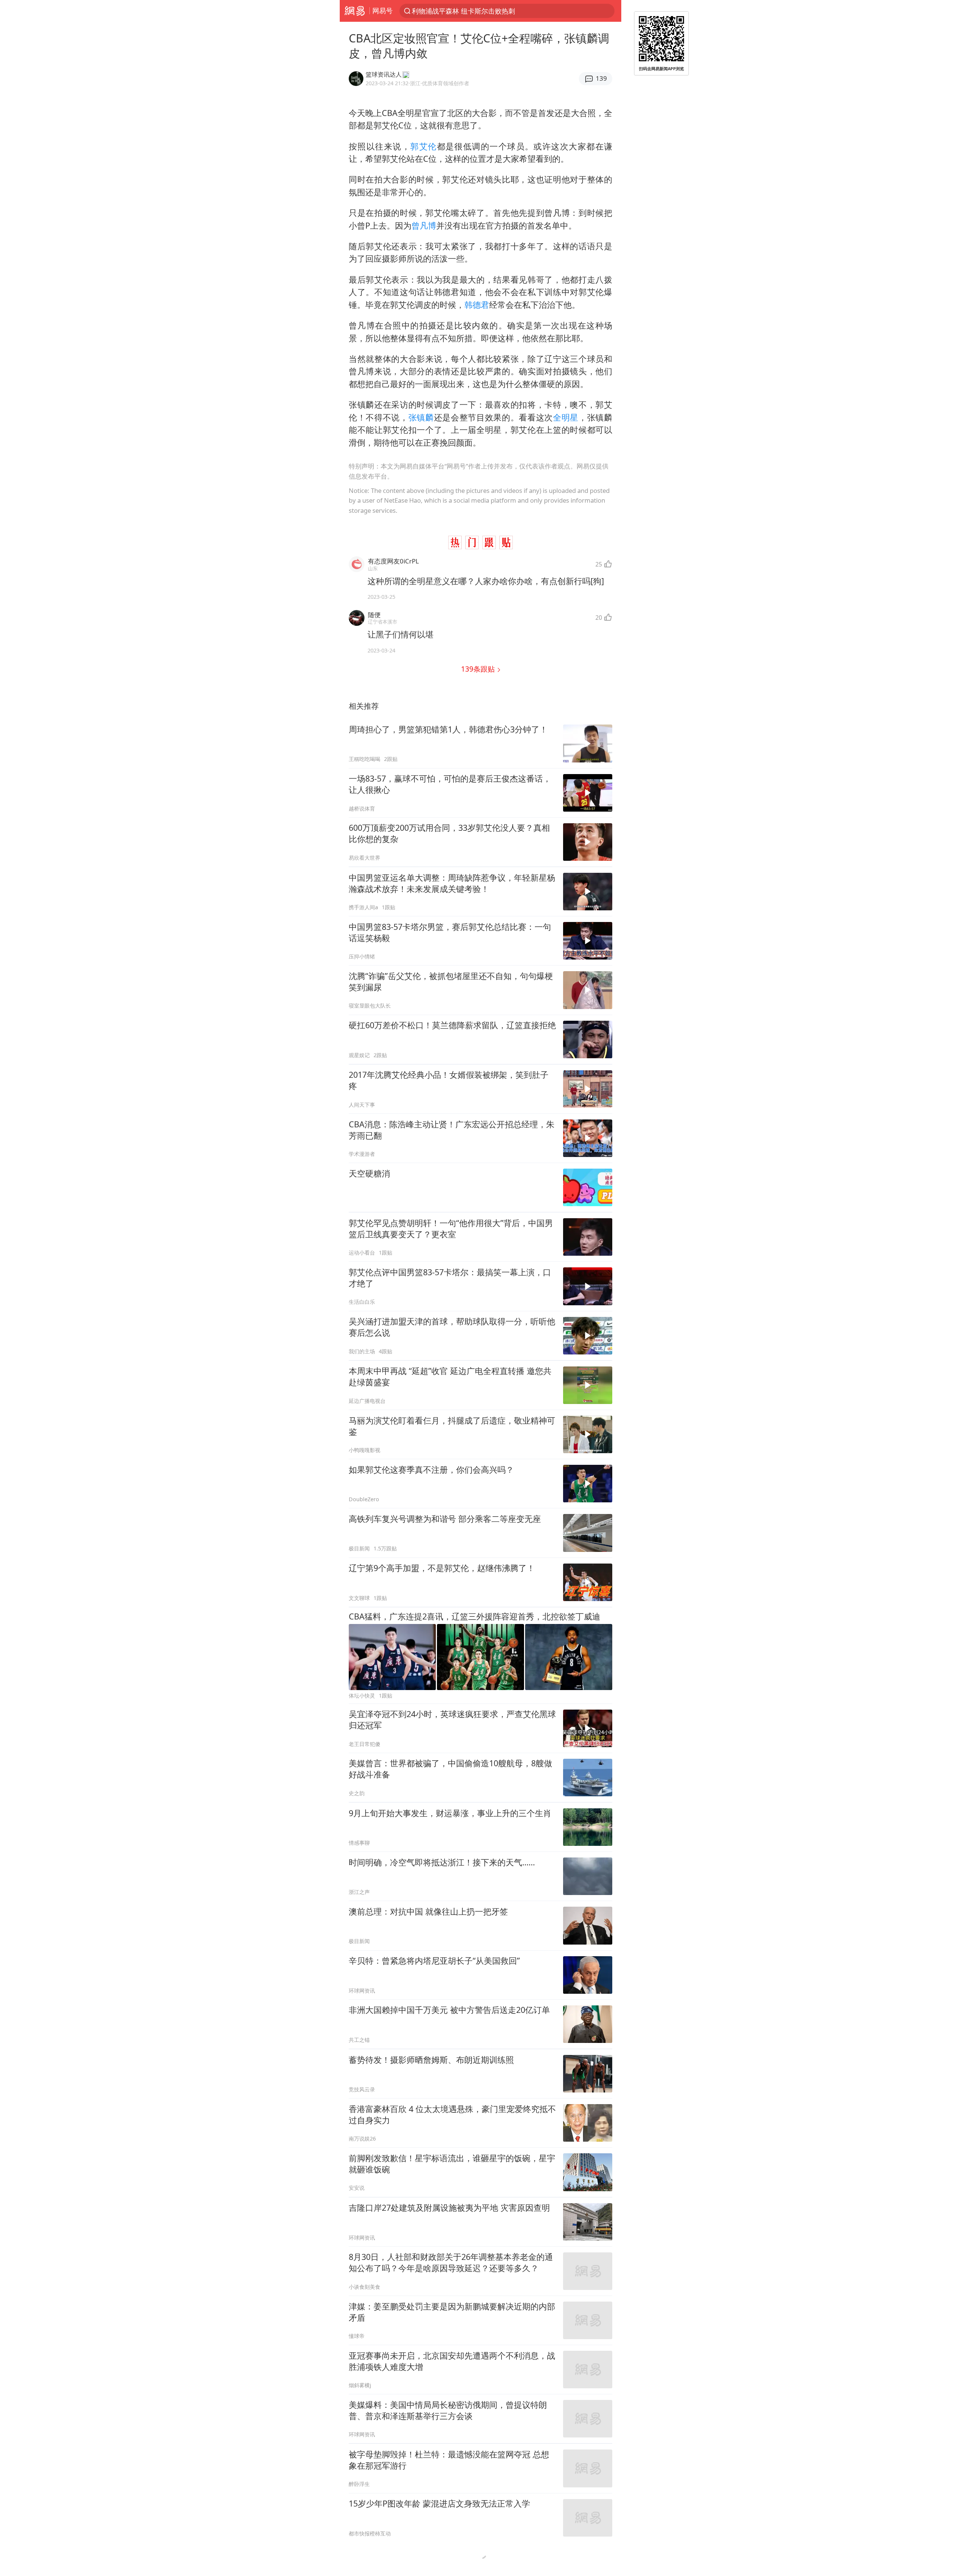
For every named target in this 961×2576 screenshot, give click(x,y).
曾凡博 (424, 225)
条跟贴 (479, 669)
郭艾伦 (423, 146)
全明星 (566, 417)
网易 (355, 11)
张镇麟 (421, 417)
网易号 (383, 11)
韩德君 (477, 305)
